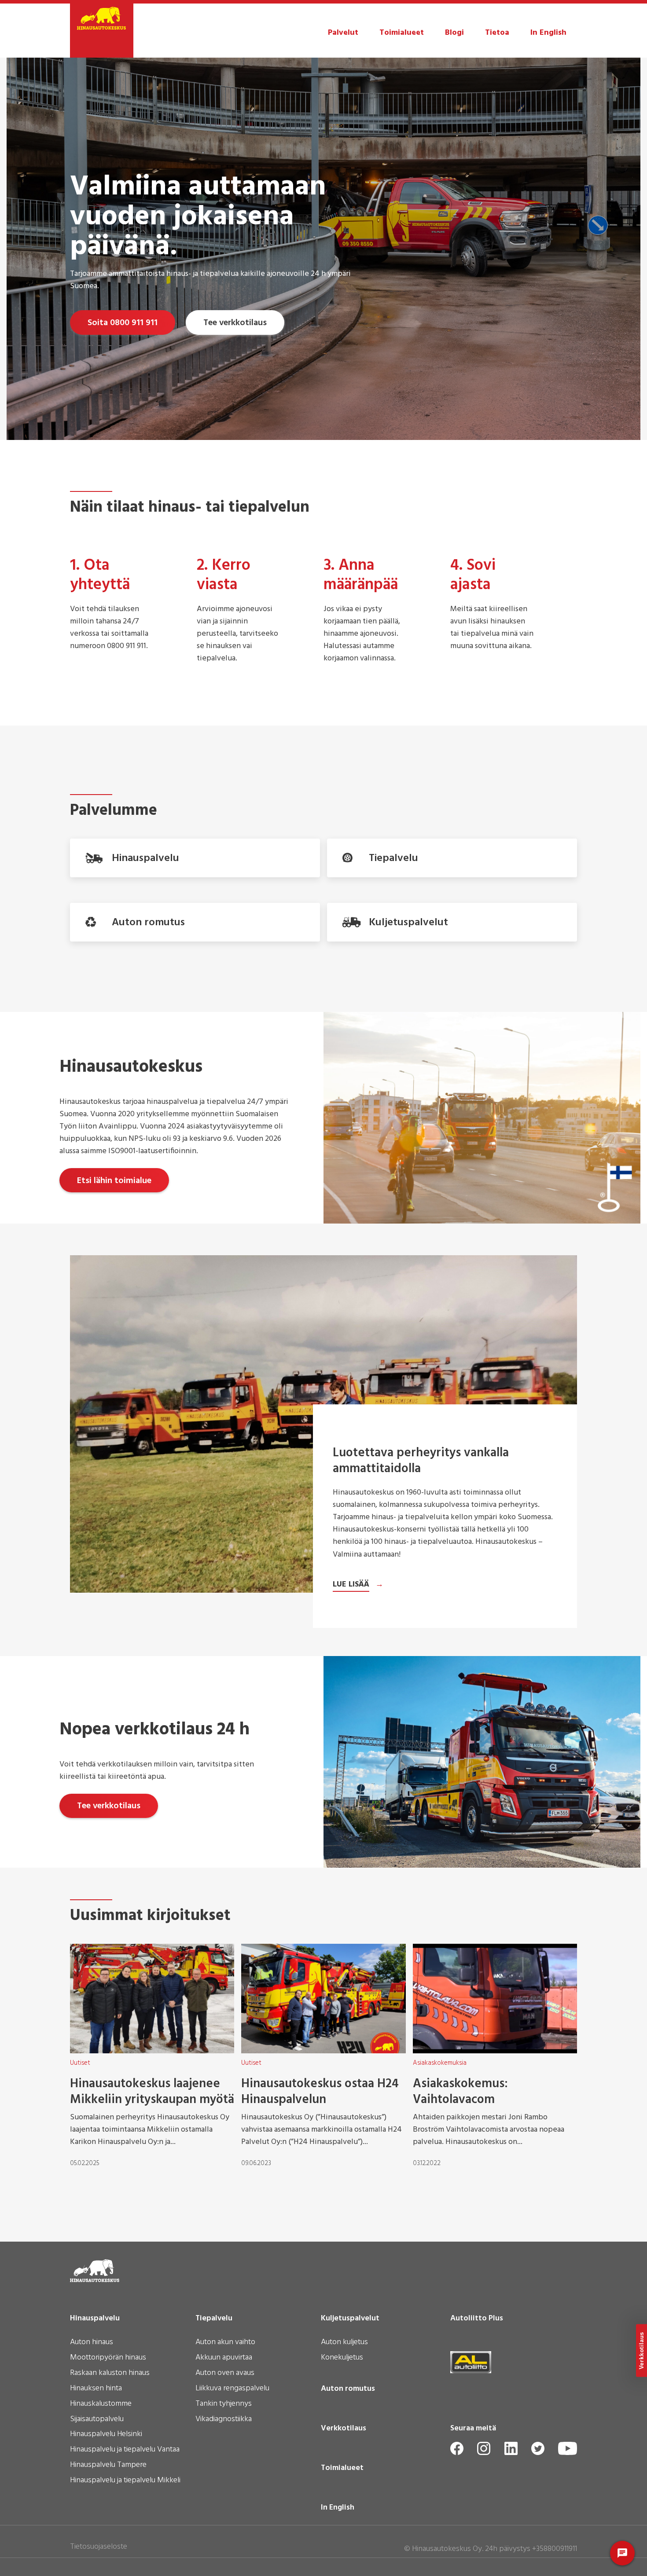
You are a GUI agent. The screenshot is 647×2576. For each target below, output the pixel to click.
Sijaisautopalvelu (97, 2420)
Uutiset (80, 2063)
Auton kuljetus (344, 2343)
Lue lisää (351, 1585)
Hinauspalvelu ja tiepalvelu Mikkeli (125, 2481)
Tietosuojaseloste (99, 2547)
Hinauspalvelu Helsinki (106, 2435)
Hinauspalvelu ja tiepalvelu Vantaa (125, 2450)
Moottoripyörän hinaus (108, 2358)
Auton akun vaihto (225, 2343)
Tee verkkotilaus (235, 323)
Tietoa (497, 33)
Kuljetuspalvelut (350, 2319)
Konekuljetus (342, 2358)
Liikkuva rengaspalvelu (232, 2389)
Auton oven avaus (225, 2374)
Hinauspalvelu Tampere (108, 2466)
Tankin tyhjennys (224, 2404)
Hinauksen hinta (96, 2389)
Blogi (454, 33)
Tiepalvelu (214, 2319)
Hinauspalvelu (95, 2319)
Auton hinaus (92, 2343)
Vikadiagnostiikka (224, 2420)
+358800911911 (555, 2549)
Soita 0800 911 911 (123, 323)
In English (548, 33)
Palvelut (343, 33)
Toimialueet (402, 33)
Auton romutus (348, 2389)
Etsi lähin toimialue (114, 1181)
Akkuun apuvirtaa (224, 2358)
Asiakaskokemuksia (440, 2063)
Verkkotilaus (344, 2429)
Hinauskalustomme (101, 2404)
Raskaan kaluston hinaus (110, 2374)
